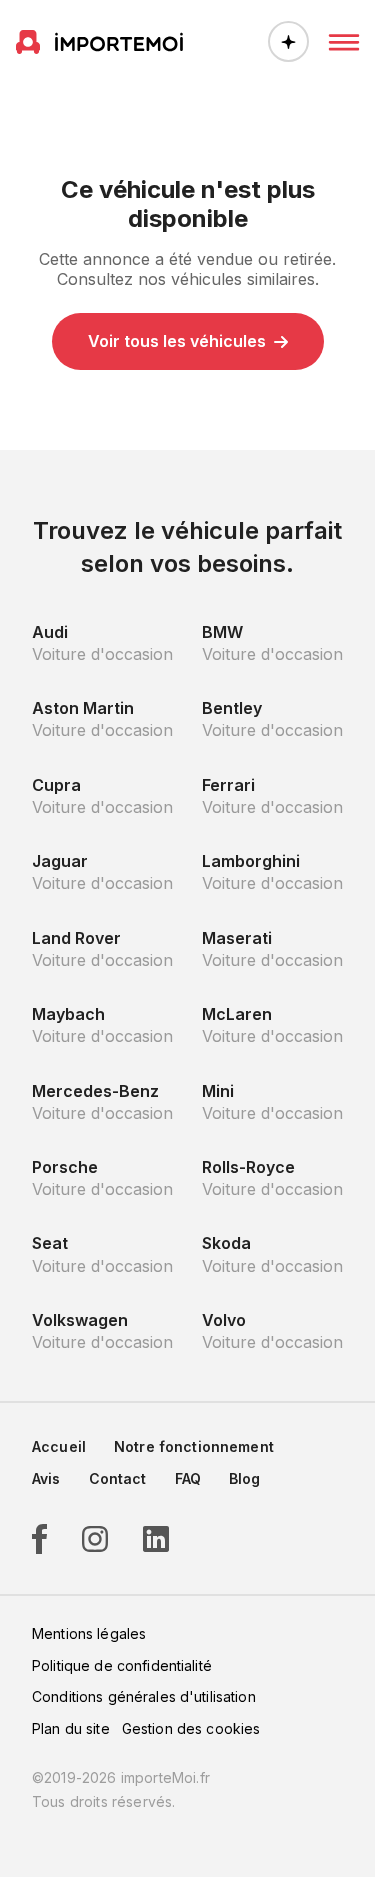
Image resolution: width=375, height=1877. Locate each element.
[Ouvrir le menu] (344, 42)
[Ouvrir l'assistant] (288, 41)
